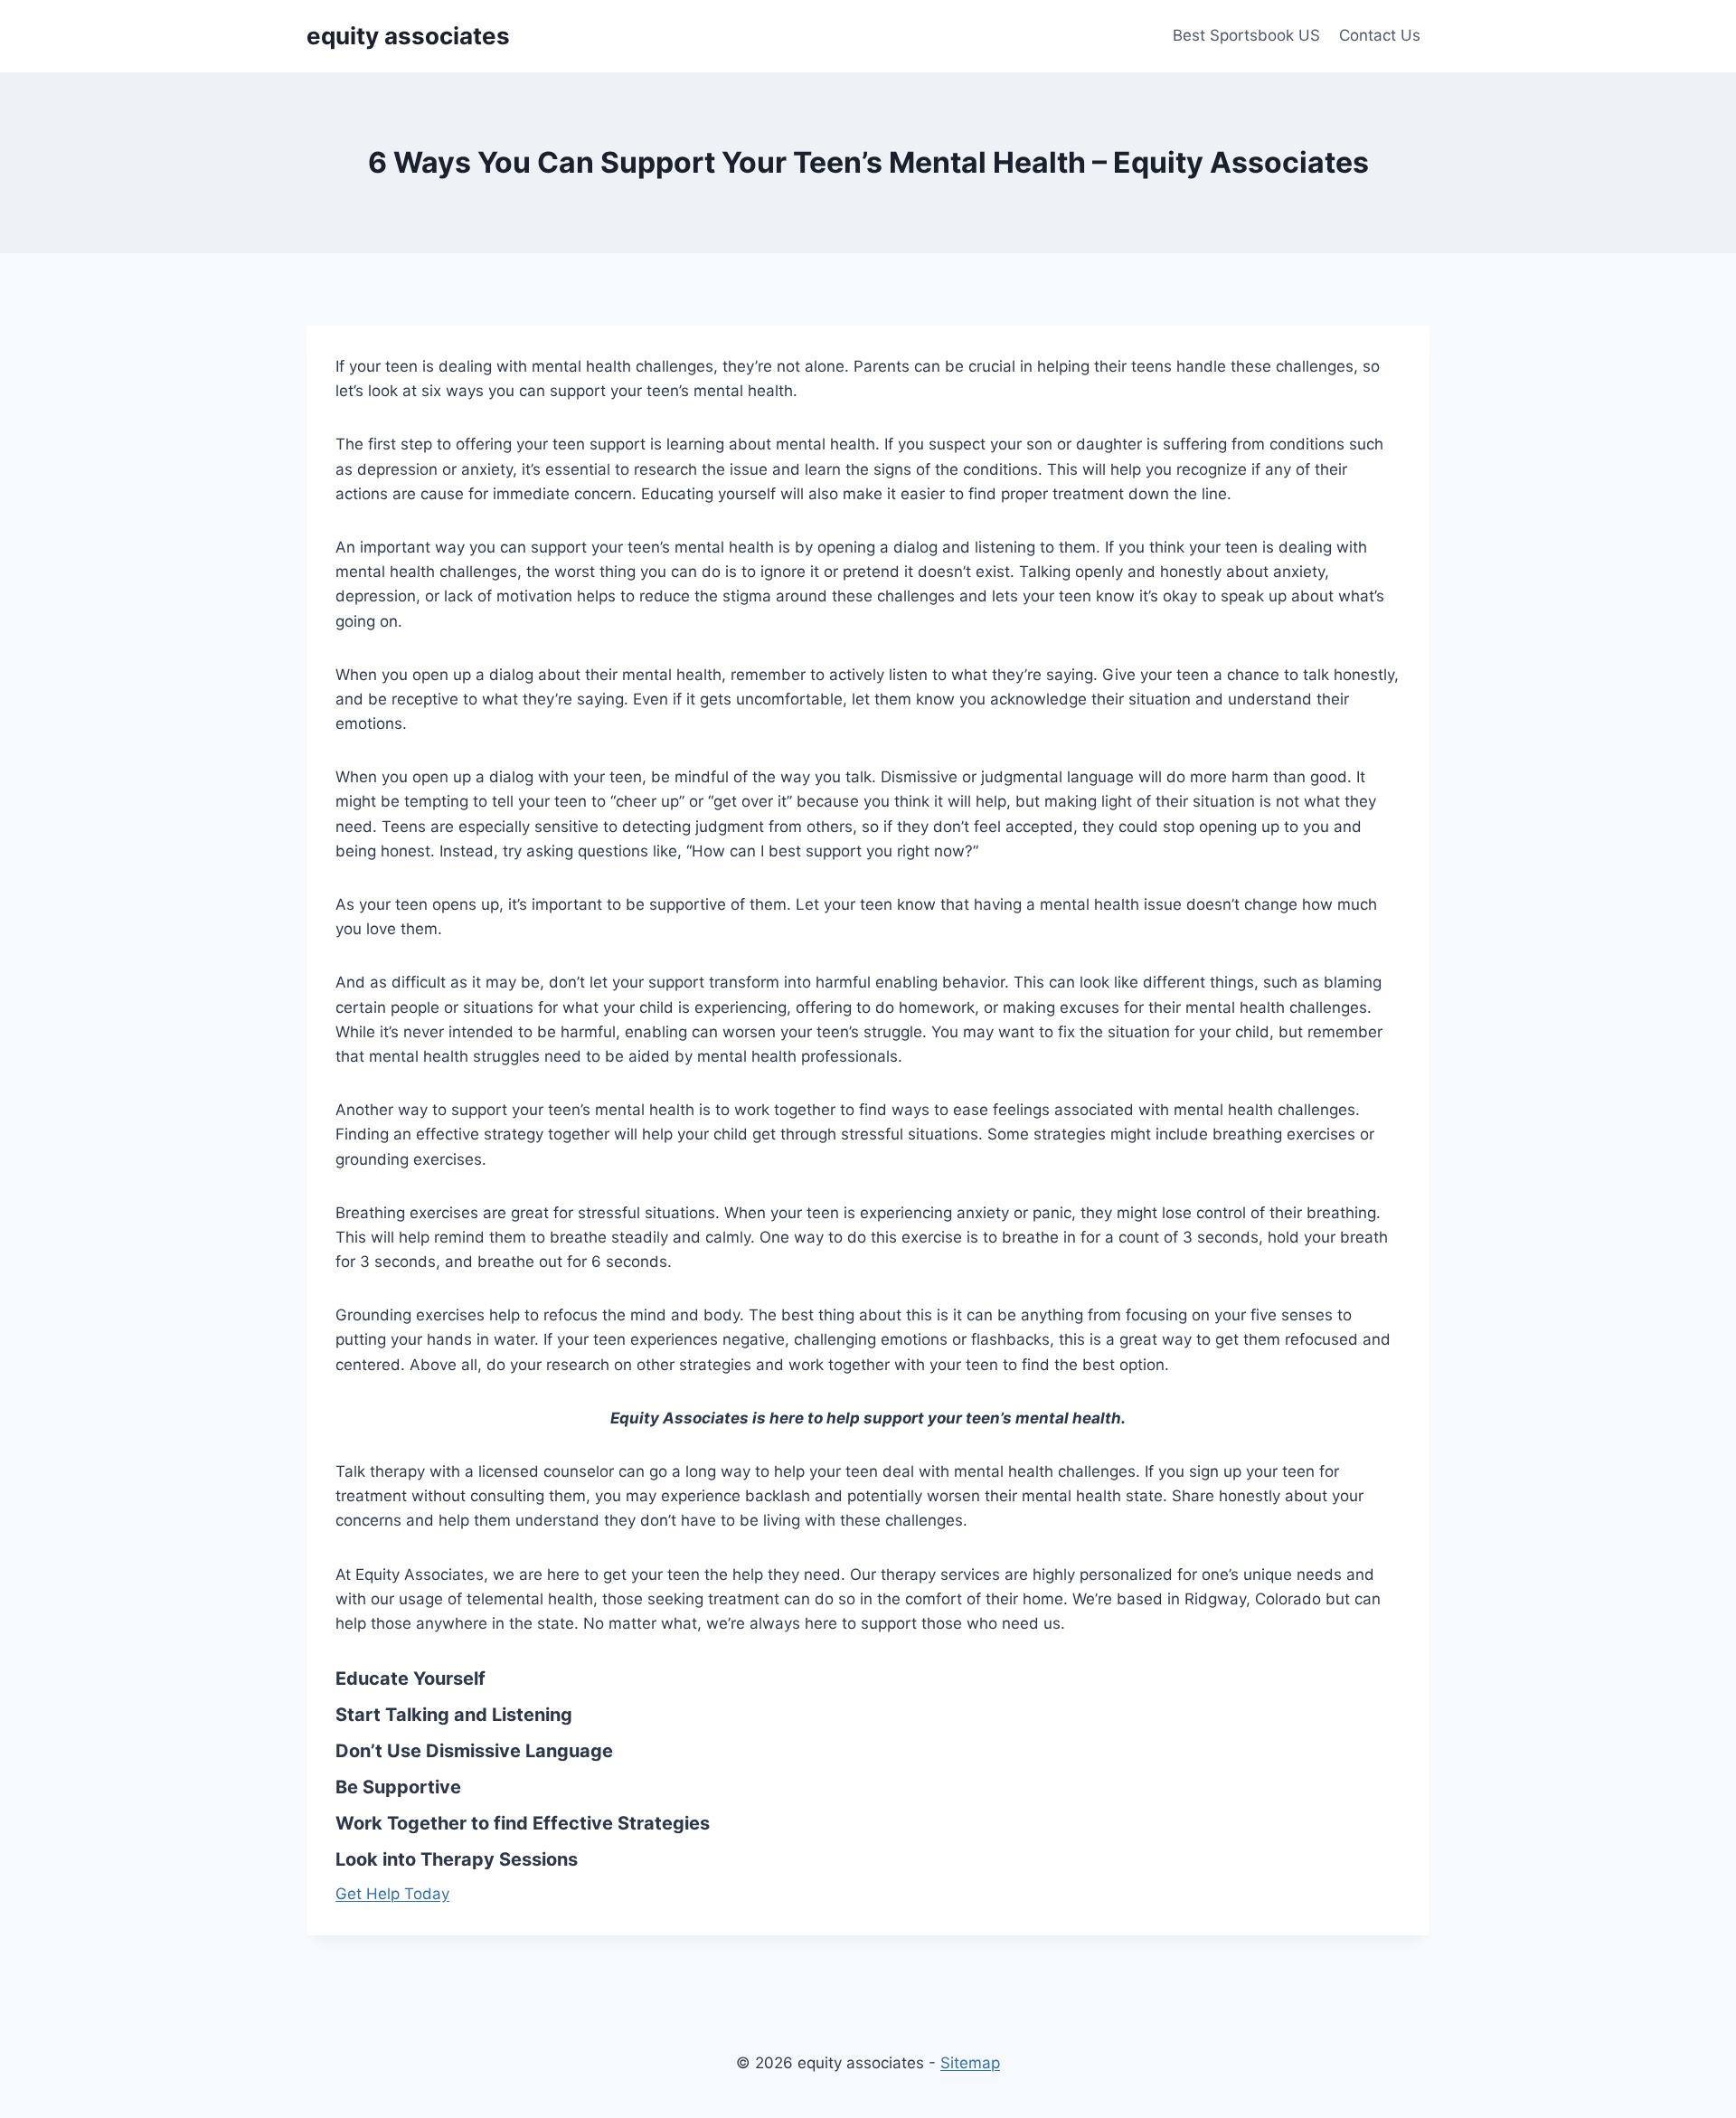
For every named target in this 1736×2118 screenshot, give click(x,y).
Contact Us (1380, 35)
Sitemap (970, 2063)
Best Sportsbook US (1246, 35)
